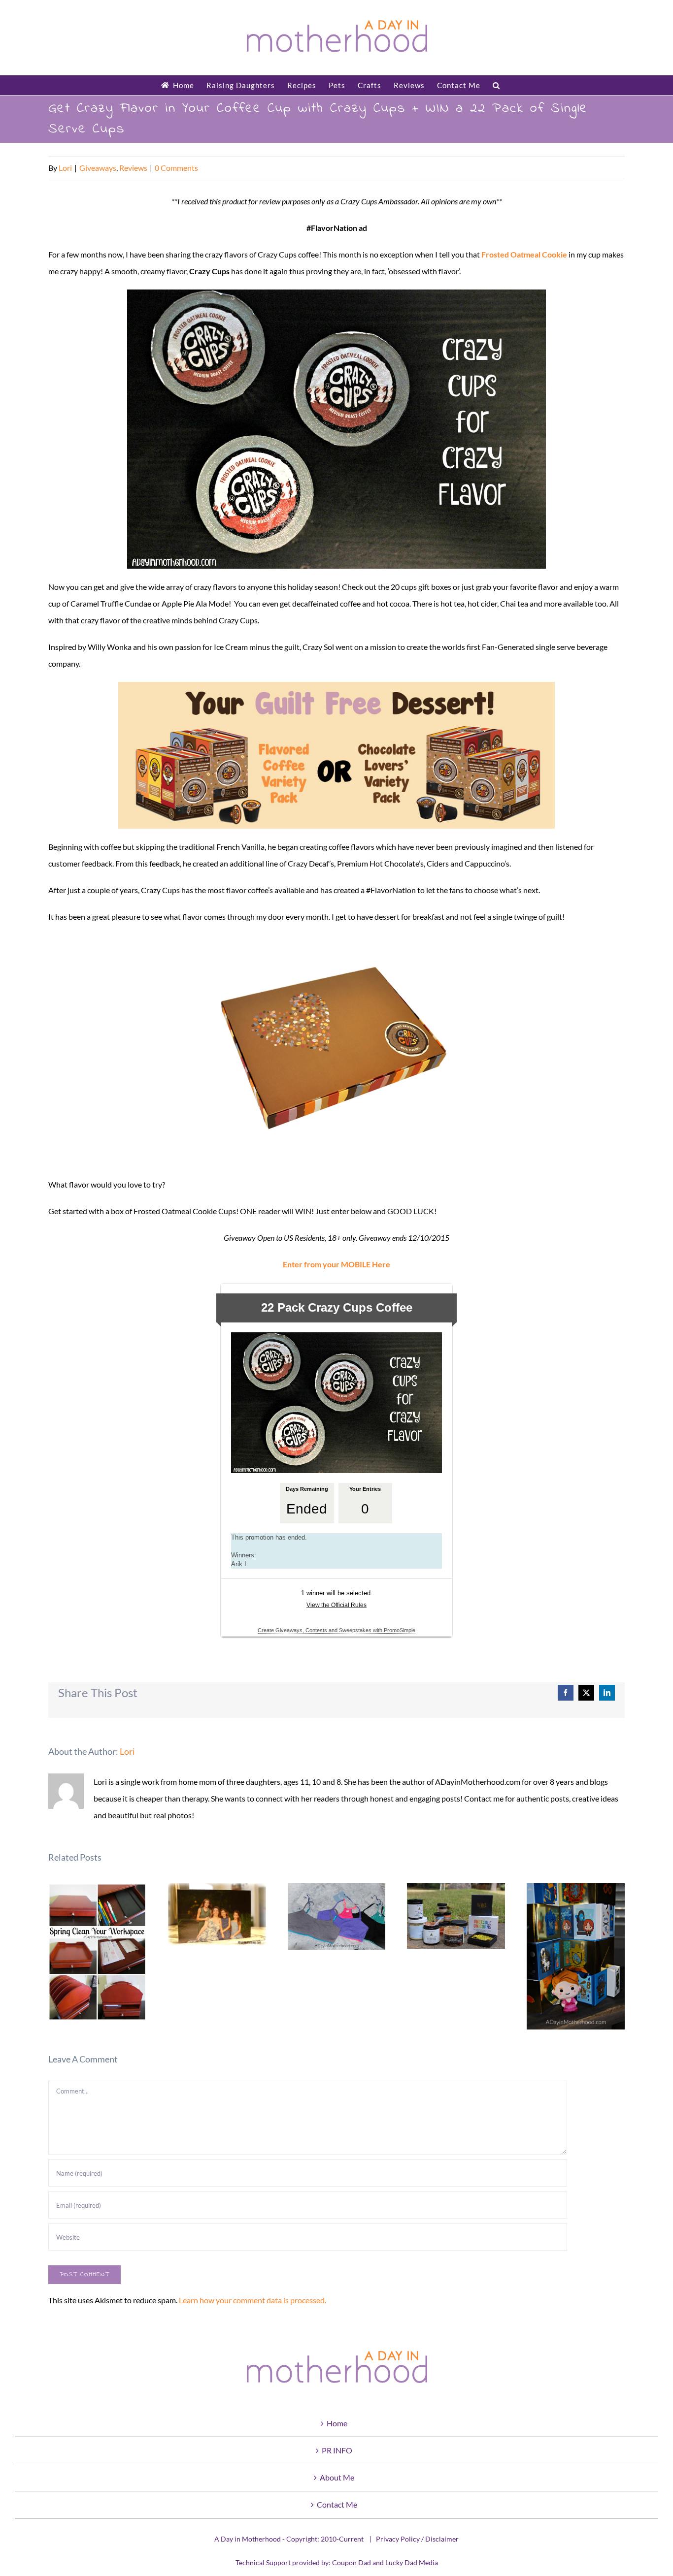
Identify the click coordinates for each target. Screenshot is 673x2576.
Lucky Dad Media (412, 2562)
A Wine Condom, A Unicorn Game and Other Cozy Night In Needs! (456, 1916)
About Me (337, 2477)
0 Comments (176, 168)
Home (337, 2423)
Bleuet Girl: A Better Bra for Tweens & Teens (337, 1916)
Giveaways (98, 168)
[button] (496, 85)
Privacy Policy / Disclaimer (417, 2539)
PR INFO (337, 2450)
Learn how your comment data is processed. (252, 2300)
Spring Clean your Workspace (97, 1952)
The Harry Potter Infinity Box (576, 1956)
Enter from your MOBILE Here (336, 1264)
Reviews (133, 168)
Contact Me (337, 2504)
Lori (65, 168)
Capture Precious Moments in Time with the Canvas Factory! (217, 1915)
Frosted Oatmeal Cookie (524, 254)
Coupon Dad (352, 2562)
